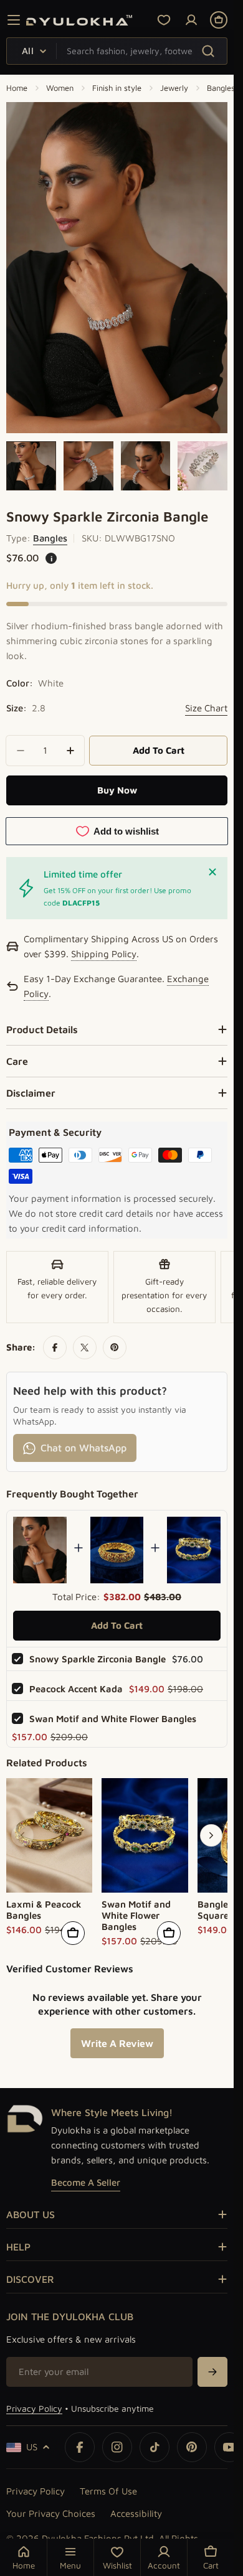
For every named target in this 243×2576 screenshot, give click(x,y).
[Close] (212, 872)
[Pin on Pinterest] (115, 1347)
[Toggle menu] (14, 20)
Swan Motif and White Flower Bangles (113, 1719)
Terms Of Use (108, 2491)
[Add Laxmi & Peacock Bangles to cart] (73, 1933)
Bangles (221, 88)
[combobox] (117, 51)
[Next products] (211, 1835)
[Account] (191, 20)
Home (17, 88)
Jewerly (174, 88)
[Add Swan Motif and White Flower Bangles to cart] (169, 1933)
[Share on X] (85, 1347)
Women (60, 88)
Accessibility (136, 2513)
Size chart (206, 708)
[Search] (208, 51)
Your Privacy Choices (51, 2513)
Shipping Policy (104, 955)
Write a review (117, 2043)
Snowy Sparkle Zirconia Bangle (98, 1659)
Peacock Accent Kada (76, 1689)
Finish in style (117, 88)
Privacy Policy (34, 2408)
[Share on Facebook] (55, 1347)
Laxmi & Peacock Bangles (44, 1910)
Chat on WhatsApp (83, 1448)
